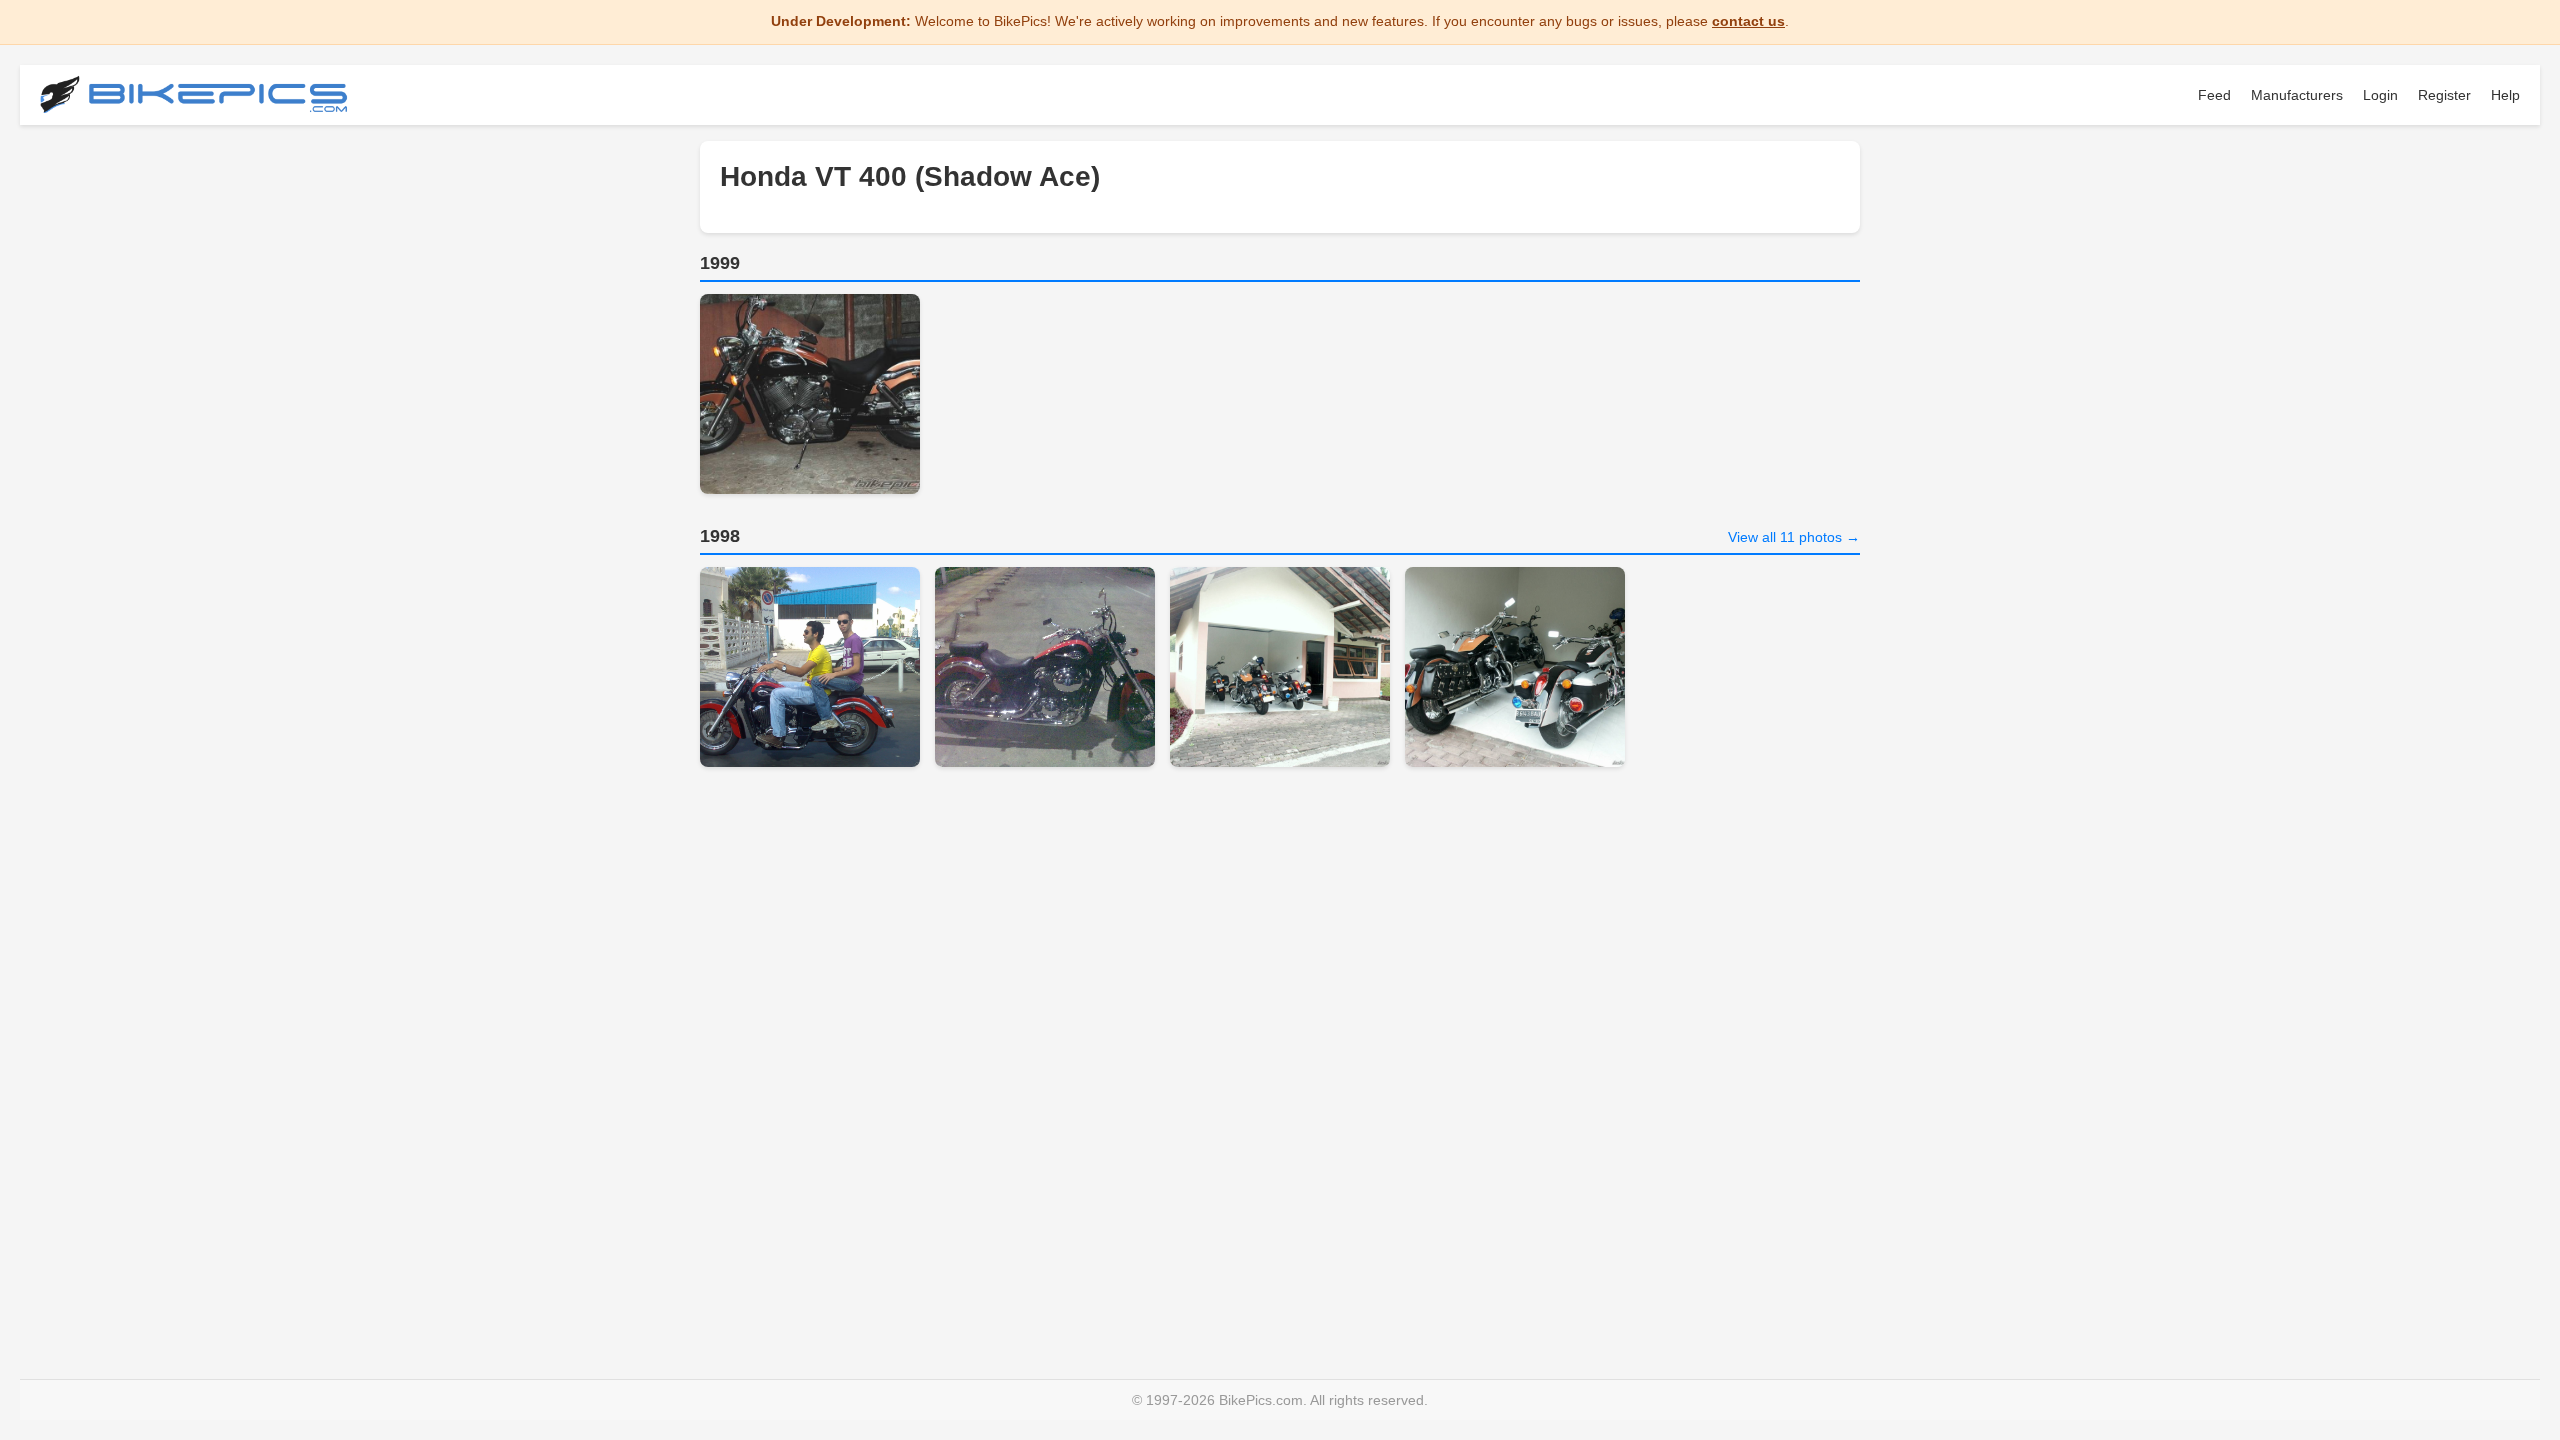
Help (2505, 95)
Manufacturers (2297, 95)
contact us (1748, 21)
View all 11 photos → (1794, 537)
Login (2380, 95)
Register (2444, 95)
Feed (2214, 95)
